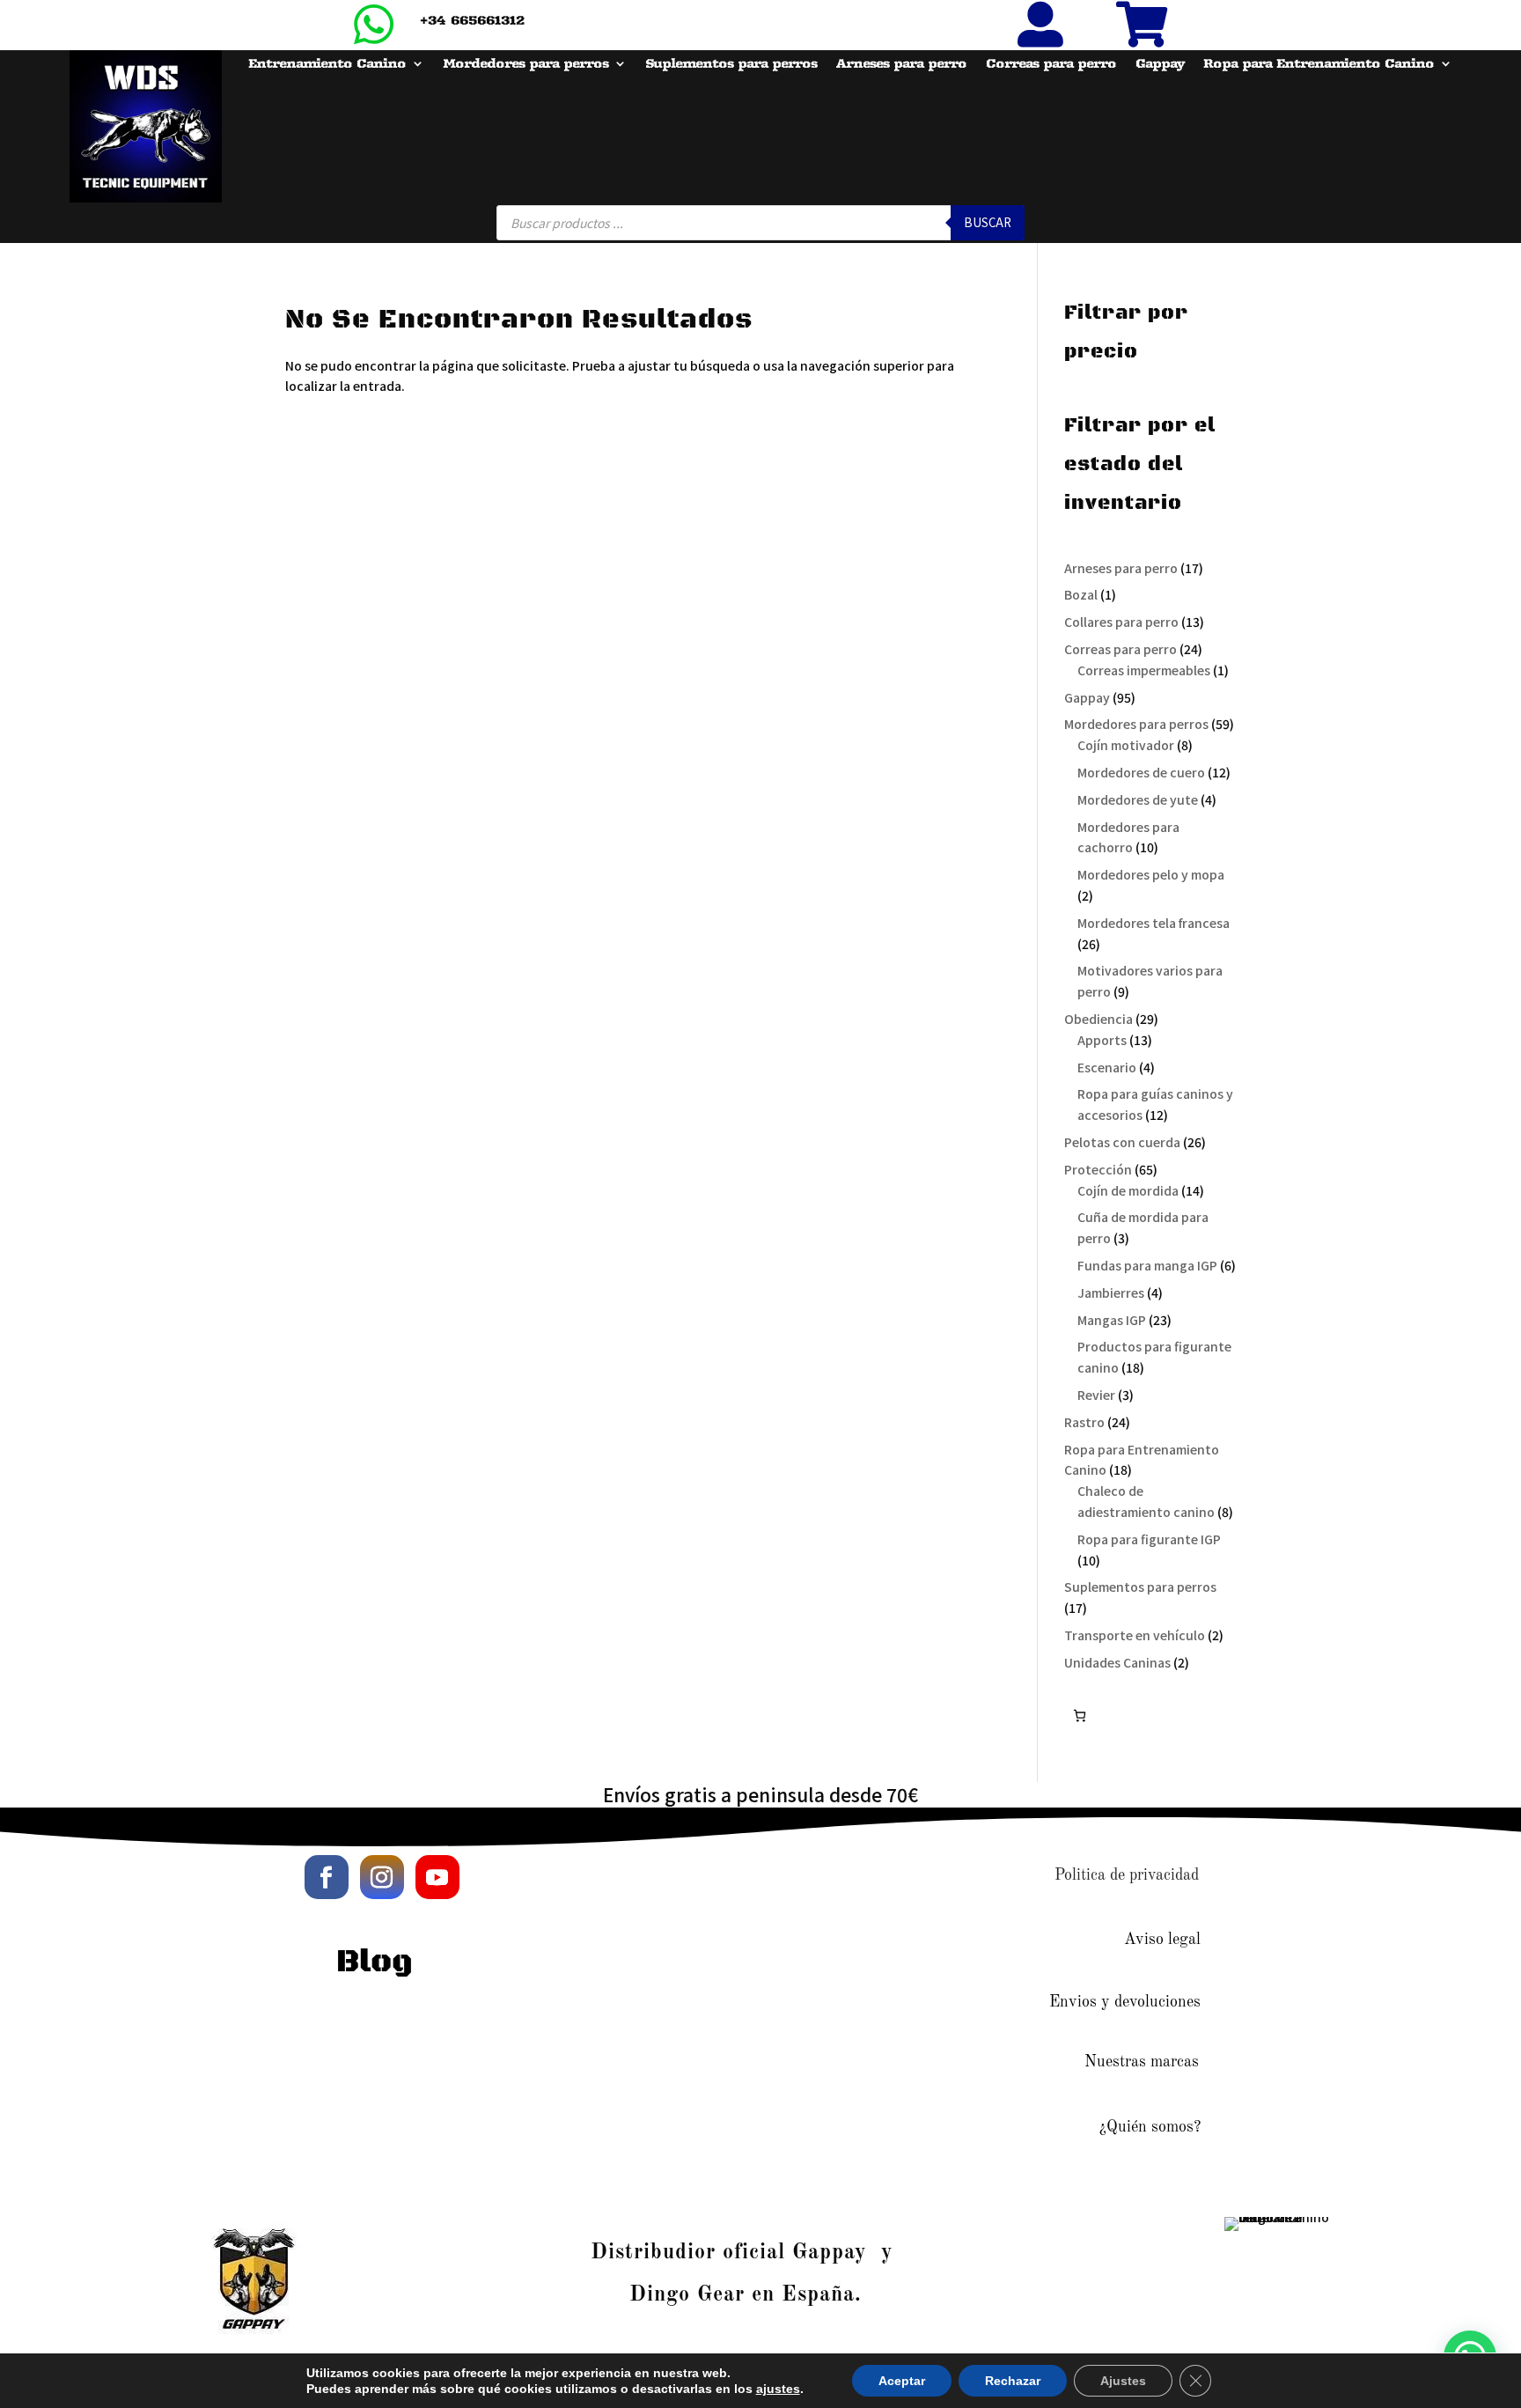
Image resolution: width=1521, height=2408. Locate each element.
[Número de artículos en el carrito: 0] (1080, 1716)
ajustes (778, 2389)
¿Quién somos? (1150, 2127)
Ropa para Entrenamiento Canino (1319, 64)
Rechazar (1013, 2381)
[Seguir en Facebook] (327, 1877)
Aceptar (902, 2381)
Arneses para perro (901, 64)
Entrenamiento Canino (327, 64)
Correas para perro (1051, 64)
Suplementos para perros (731, 64)
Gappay (1160, 64)
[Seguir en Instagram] (382, 1877)
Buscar (988, 222)
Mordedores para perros (525, 64)
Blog (375, 1962)
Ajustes (1123, 2381)
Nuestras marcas (1142, 2062)
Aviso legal (1162, 1940)
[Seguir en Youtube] (437, 1877)
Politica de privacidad (1127, 1875)
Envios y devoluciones (1125, 2002)
